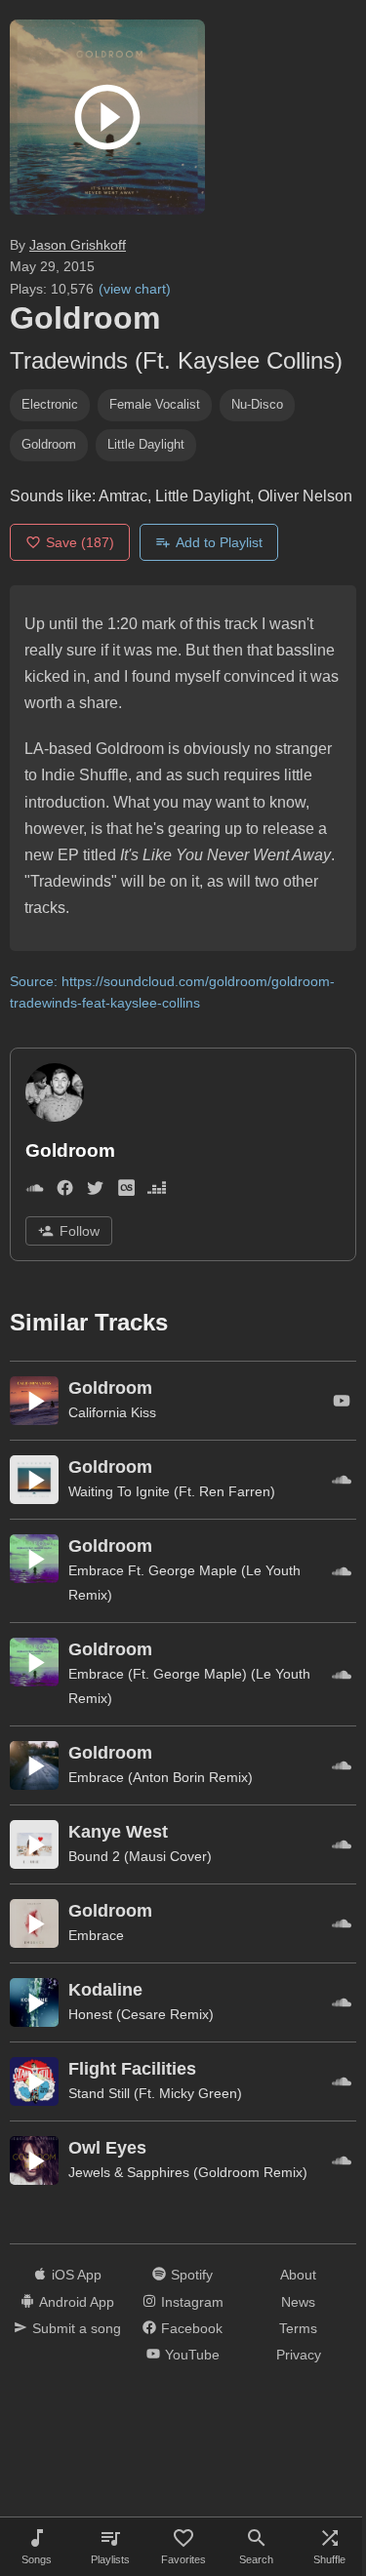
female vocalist (155, 404)
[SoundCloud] (35, 1191)
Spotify (192, 2275)
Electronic (50, 404)
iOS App (77, 2275)
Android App (77, 2302)
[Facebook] (65, 1191)
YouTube (192, 2355)
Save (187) (80, 542)
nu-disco (257, 404)
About (298, 2275)
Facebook (192, 2328)
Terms (298, 2328)
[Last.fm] (126, 1191)
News (298, 2302)
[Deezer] (157, 1191)
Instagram (192, 2302)
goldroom (49, 444)
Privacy (299, 2355)
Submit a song (77, 2328)
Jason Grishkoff (78, 245)
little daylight (146, 444)
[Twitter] (95, 1191)
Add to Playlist (219, 542)
